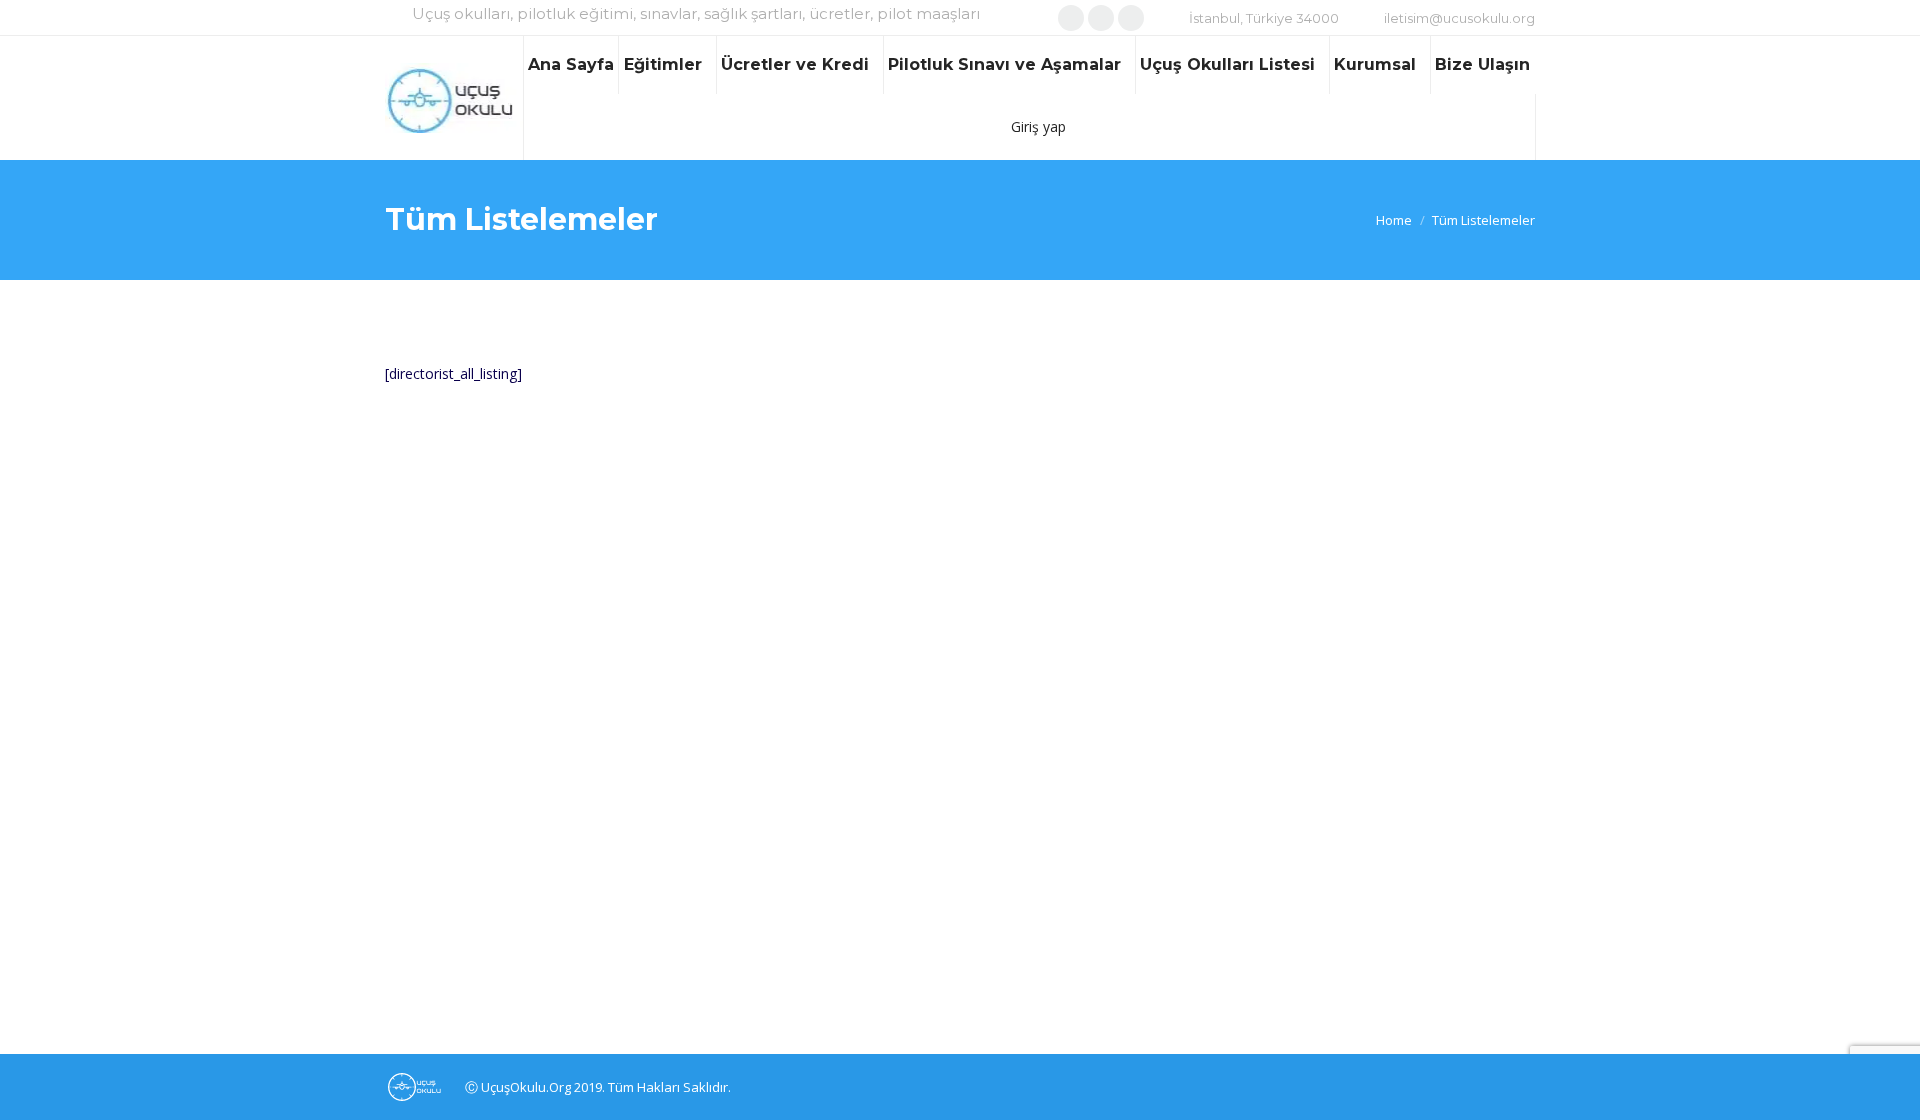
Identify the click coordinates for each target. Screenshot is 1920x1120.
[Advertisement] (772, 538)
